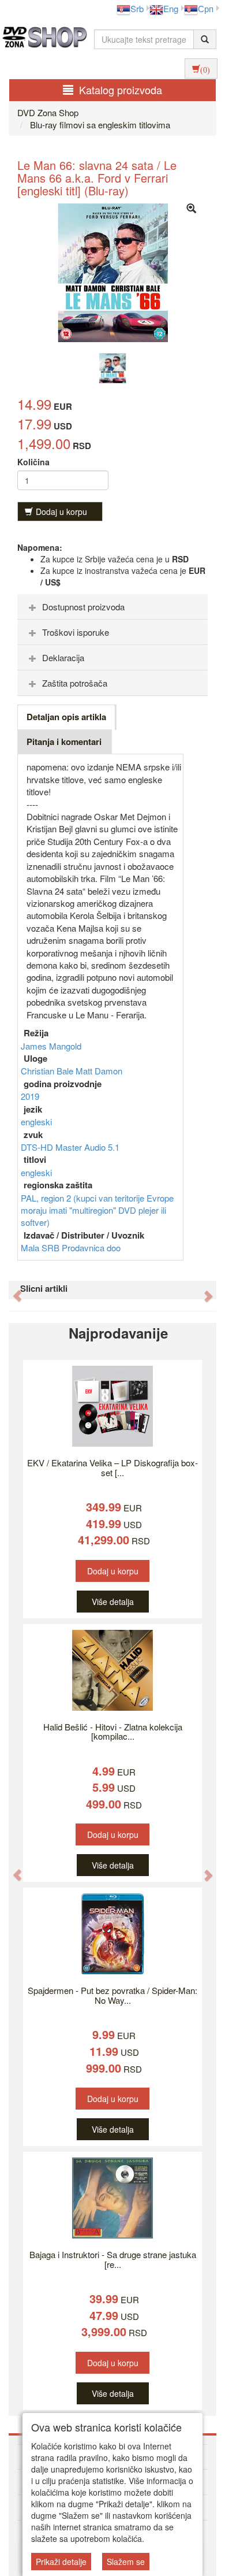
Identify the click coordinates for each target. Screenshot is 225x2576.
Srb (137, 8)
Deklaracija (63, 657)
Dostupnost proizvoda (83, 607)
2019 (30, 1096)
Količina (33, 462)
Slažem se (126, 2562)
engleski (36, 1122)
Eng (171, 8)
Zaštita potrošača (75, 683)
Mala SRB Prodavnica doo (71, 1248)
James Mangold (51, 1046)
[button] (12, 1290)
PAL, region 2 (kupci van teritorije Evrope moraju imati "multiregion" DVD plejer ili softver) (97, 1210)
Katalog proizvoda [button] (121, 90)
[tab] (112, 607)
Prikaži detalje (61, 2562)
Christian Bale (48, 1071)
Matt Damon (99, 1071)
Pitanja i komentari (64, 742)
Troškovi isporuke (76, 632)
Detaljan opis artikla (66, 717)
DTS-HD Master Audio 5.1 (70, 1147)
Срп (206, 8)
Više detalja (113, 1602)
